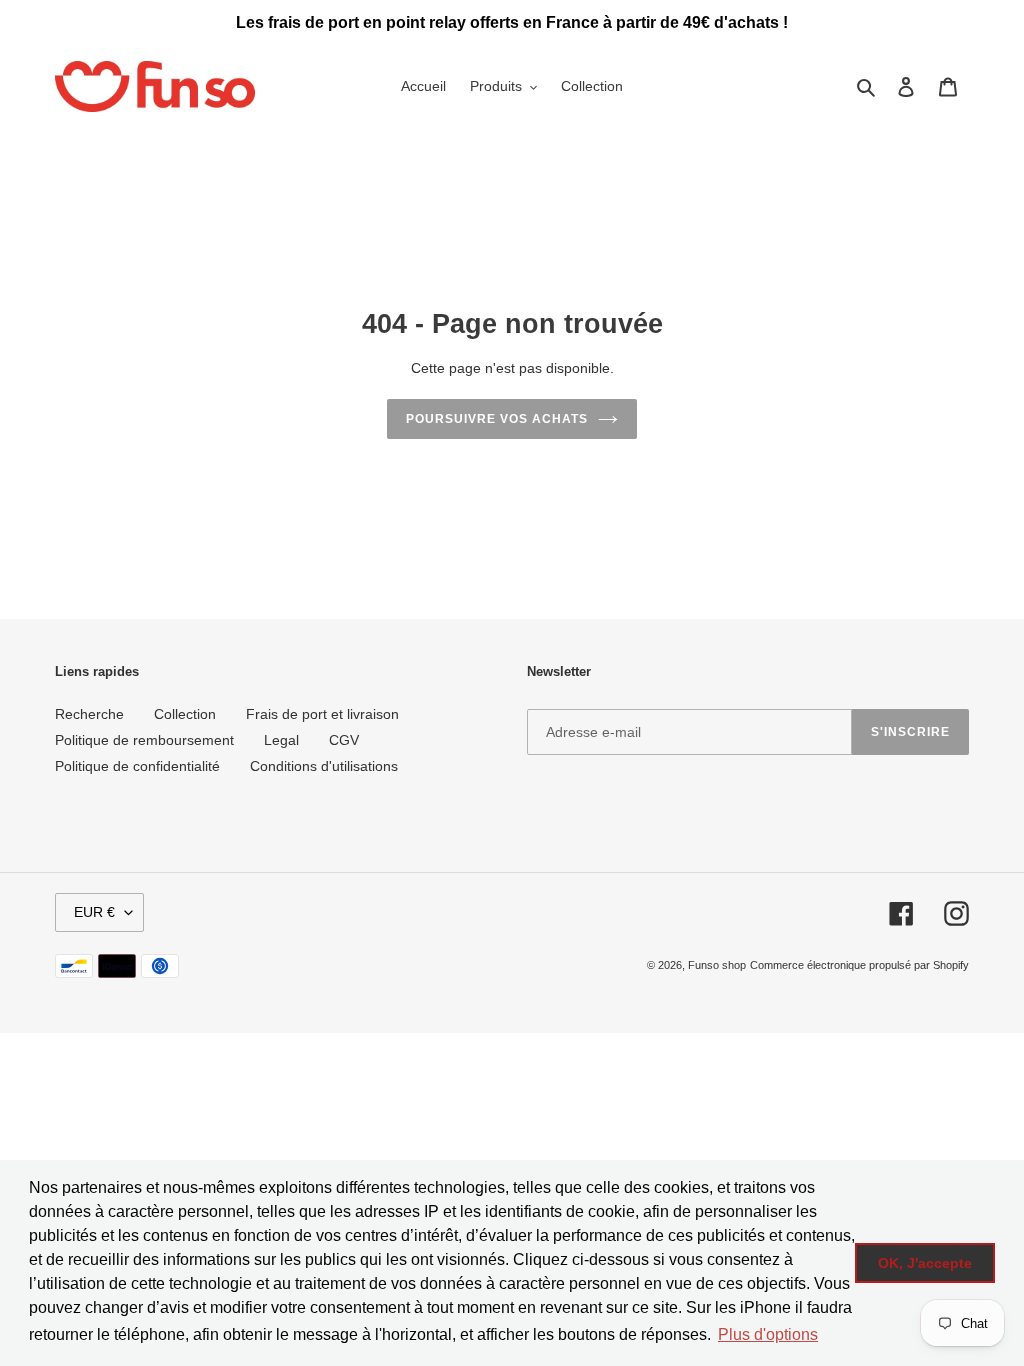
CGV (344, 740)
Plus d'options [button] (768, 1334)
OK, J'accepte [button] (925, 1263)
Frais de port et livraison (322, 714)
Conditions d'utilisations (324, 766)
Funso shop (717, 965)
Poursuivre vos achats (496, 419)
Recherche (89, 714)
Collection (185, 714)
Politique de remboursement (144, 740)
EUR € (94, 912)
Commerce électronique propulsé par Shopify (859, 965)
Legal (281, 740)
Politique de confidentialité (137, 766)
